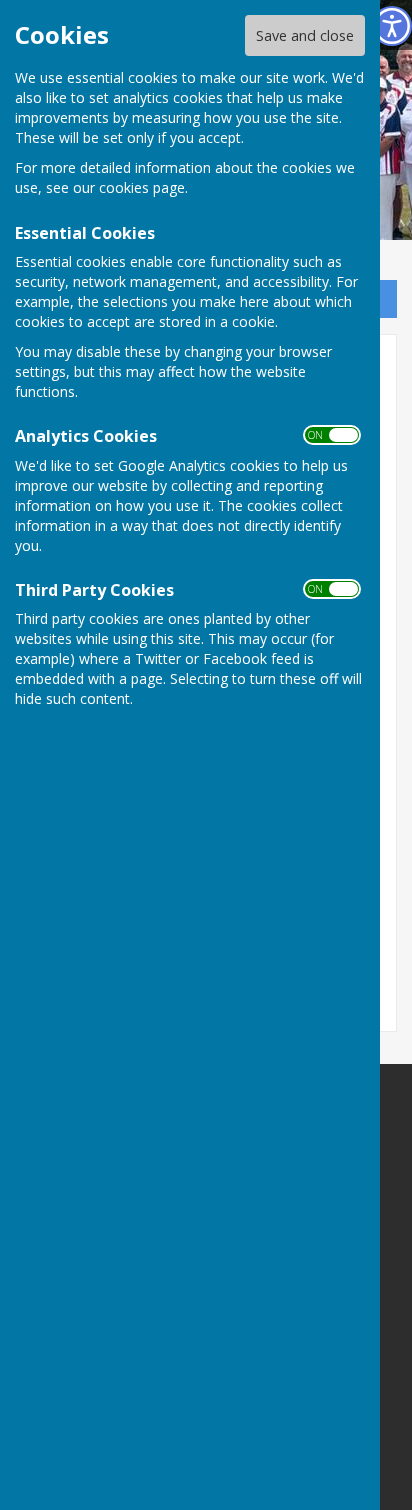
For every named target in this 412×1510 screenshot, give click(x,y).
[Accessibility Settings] (392, 26)
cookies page (142, 187)
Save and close (305, 35)
